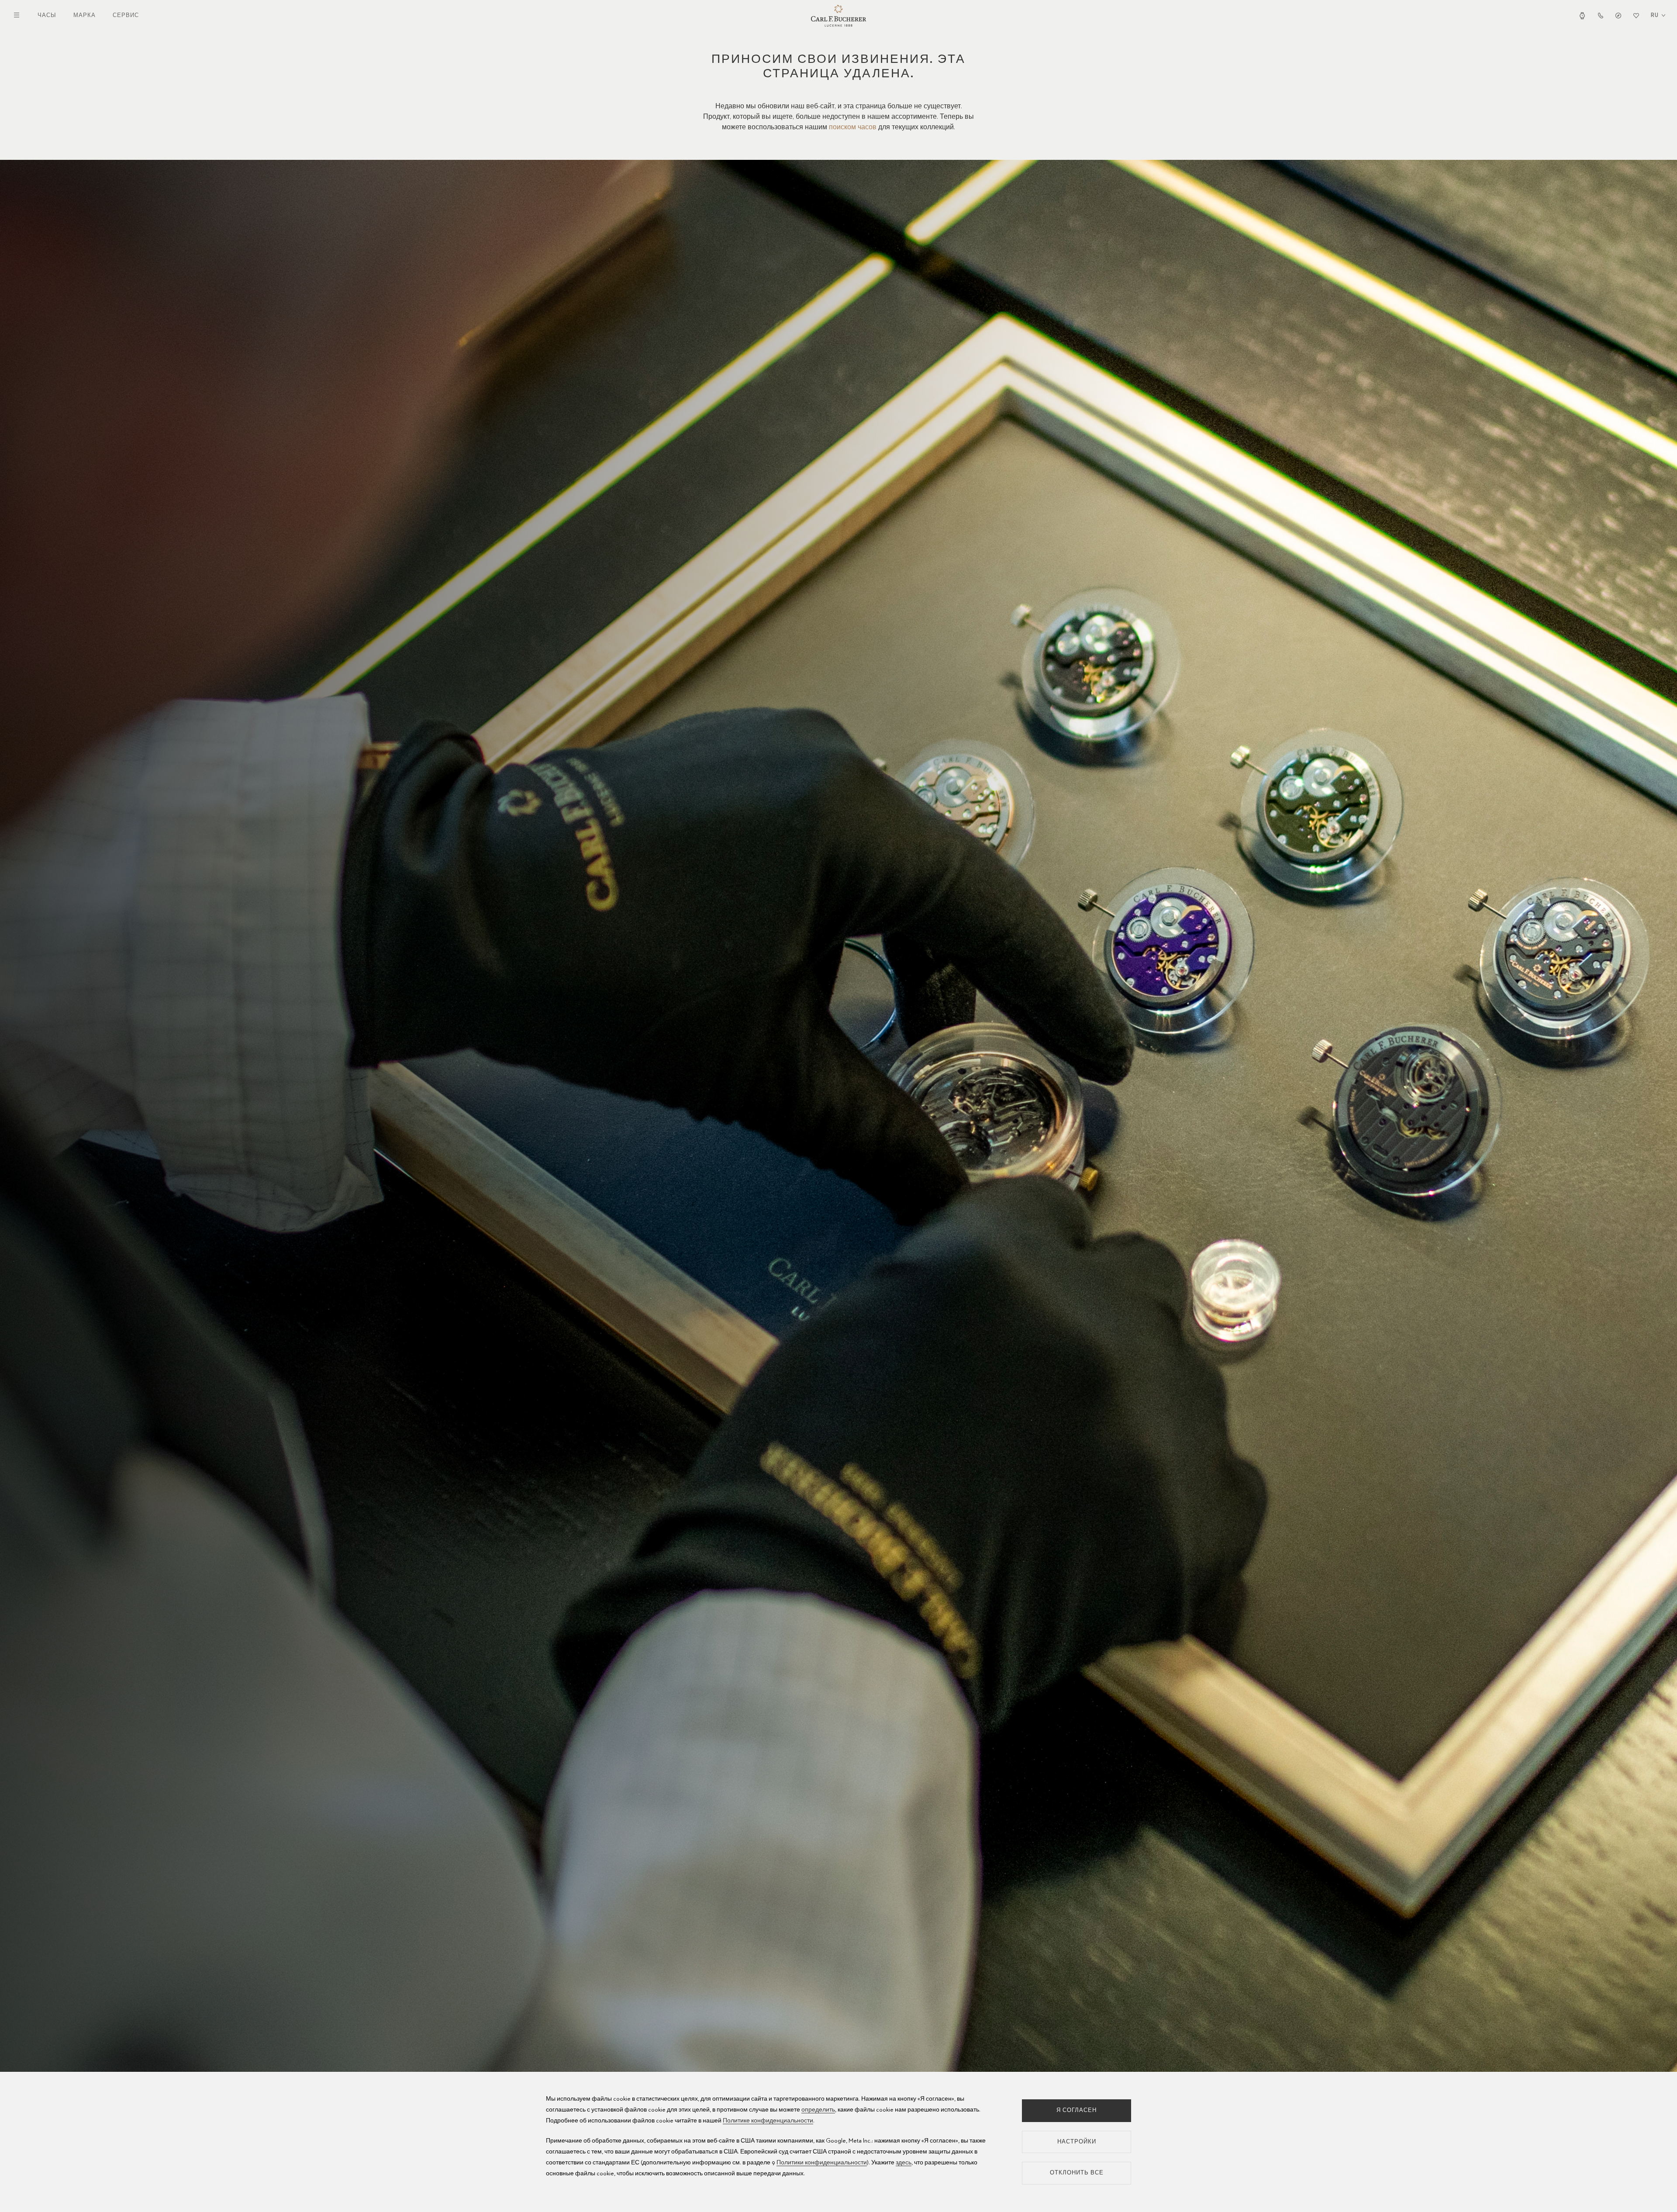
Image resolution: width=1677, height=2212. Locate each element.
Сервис (126, 16)
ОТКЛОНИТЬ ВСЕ (1077, 2173)
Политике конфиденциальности (768, 2121)
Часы (47, 16)
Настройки (1077, 2142)
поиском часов (853, 128)
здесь (904, 2163)
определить (818, 2110)
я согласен (1077, 2110)
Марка (85, 16)
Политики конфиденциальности (822, 2163)
